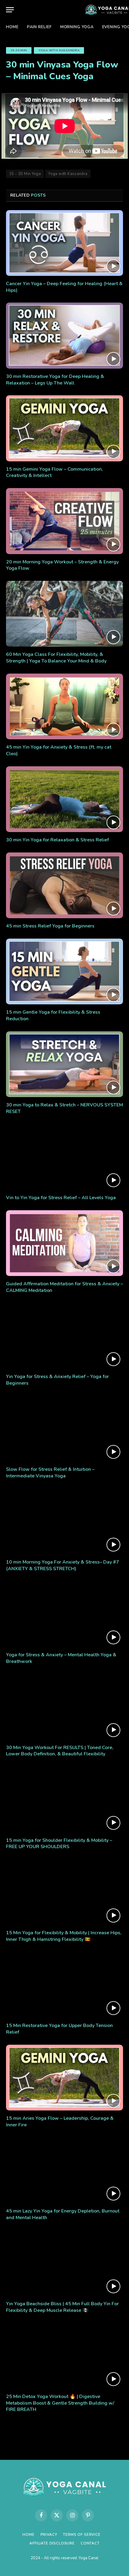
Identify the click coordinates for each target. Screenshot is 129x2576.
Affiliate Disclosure (52, 2543)
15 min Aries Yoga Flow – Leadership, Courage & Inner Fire (60, 2122)
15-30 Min (19, 50)
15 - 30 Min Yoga (25, 174)
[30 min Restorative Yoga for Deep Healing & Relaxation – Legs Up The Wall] (64, 335)
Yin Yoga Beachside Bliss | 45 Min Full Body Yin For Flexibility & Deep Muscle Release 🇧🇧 (62, 2307)
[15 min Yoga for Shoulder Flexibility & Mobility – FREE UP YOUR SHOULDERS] (64, 1799)
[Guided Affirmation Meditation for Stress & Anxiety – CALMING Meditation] (64, 1243)
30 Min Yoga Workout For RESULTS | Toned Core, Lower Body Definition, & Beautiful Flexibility (60, 1751)
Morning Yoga (77, 27)
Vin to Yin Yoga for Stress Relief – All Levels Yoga (61, 1198)
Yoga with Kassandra (59, 50)
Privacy (49, 2535)
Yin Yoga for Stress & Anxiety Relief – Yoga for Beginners (57, 1380)
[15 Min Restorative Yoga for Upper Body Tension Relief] (64, 1985)
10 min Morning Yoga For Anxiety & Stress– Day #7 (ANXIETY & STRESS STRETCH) (63, 1565)
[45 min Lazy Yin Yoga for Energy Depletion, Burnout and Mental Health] (64, 2170)
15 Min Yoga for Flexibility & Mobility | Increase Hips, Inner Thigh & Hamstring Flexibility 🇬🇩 (64, 1936)
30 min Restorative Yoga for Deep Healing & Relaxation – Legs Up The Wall (55, 380)
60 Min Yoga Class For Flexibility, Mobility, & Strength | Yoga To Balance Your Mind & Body (56, 658)
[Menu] (10, 10)
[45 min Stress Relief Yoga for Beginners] (64, 885)
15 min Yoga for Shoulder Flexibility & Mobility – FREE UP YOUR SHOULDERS (59, 1844)
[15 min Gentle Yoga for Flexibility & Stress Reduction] (64, 971)
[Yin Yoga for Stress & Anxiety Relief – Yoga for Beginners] (64, 1336)
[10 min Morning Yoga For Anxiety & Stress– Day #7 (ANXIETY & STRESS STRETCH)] (64, 1521)
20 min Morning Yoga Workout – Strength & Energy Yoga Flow (62, 565)
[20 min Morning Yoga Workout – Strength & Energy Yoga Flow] (64, 521)
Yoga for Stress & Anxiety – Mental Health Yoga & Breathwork (61, 1658)
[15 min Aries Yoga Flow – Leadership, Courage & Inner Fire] (64, 2078)
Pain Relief (39, 27)
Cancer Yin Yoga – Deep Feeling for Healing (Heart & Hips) (64, 287)
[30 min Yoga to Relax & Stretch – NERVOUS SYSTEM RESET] (64, 1064)
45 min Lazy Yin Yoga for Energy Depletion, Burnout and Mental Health (63, 2214)
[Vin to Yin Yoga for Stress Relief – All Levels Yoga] (64, 1157)
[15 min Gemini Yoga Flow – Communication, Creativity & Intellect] (64, 428)
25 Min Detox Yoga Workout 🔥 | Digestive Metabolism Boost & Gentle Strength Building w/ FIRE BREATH (60, 2403)
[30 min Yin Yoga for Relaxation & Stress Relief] (64, 799)
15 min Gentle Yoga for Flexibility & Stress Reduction (53, 1015)
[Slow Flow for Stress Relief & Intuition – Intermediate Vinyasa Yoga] (64, 1429)
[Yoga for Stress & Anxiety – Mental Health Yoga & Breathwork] (64, 1614)
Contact (90, 2543)
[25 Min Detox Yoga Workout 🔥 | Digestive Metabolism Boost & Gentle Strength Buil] (64, 2356)
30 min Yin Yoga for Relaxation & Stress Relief (57, 840)
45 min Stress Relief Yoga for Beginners (50, 926)
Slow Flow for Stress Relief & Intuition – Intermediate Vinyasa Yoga (50, 1473)
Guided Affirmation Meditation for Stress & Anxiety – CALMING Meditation (64, 1287)
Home (12, 27)
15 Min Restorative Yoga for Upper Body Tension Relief (59, 2029)
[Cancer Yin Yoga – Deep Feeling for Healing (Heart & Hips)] (64, 243)
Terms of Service (82, 2535)
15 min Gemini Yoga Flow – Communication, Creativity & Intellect (54, 472)
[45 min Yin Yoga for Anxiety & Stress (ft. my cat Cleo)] (64, 706)
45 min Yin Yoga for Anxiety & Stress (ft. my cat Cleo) (59, 750)
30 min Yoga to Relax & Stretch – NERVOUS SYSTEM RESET (64, 1108)
